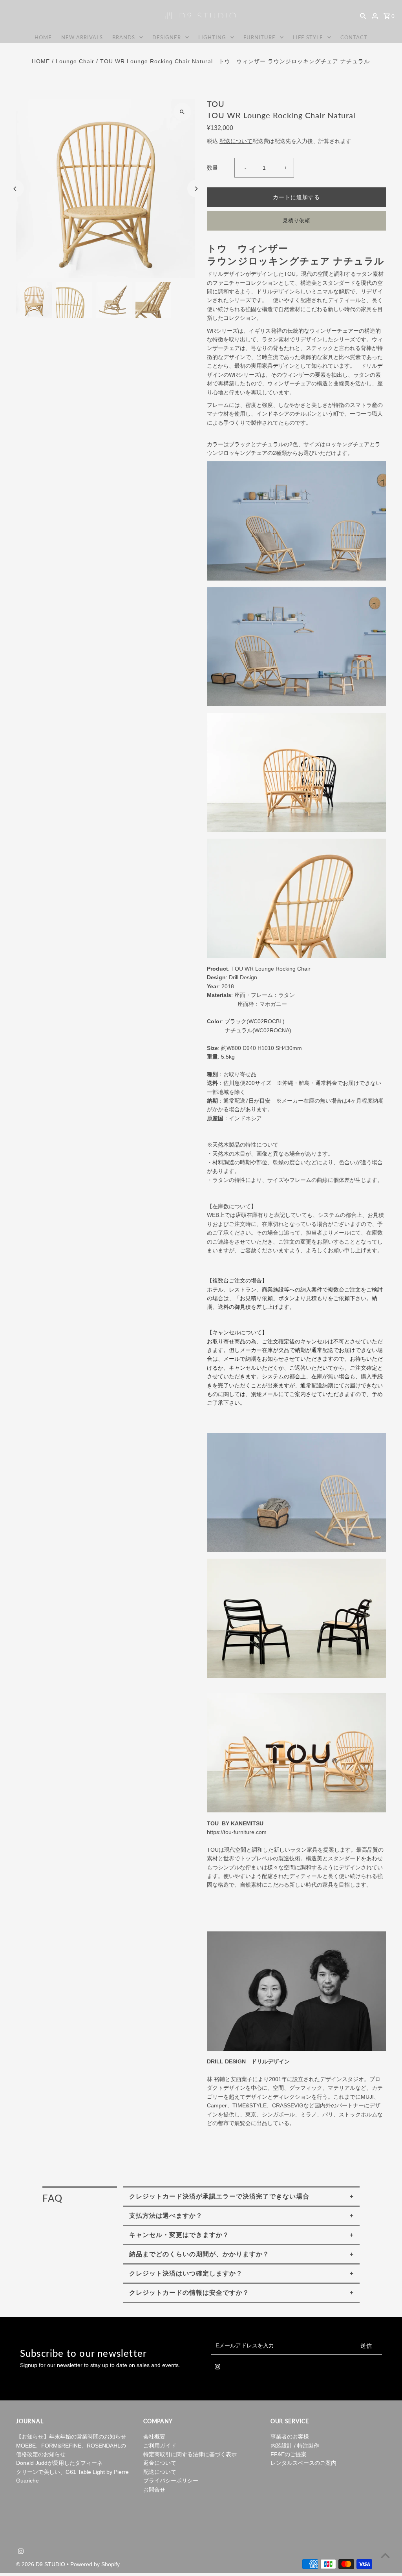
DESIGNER (167, 37)
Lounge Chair (75, 61)
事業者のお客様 (290, 2437)
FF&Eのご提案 (289, 2454)
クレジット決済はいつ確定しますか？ (186, 2273)
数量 (212, 168)
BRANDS (124, 37)
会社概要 (154, 2437)
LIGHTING (212, 37)
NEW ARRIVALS (82, 37)
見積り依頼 (296, 221)
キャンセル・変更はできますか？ (179, 2235)
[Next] (196, 189)
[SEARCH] (363, 16)
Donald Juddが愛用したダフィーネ (59, 2463)
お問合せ (154, 2490)
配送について (236, 141)
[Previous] (15, 189)
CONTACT (354, 37)
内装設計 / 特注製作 (295, 2446)
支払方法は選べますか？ (166, 2216)
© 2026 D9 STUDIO (41, 2564)
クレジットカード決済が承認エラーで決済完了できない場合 (219, 2196)
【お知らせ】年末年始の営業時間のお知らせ (71, 2437)
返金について (160, 2463)
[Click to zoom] (182, 112)
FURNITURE (259, 37)
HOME (43, 37)
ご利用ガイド (160, 2446)
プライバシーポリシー (171, 2481)
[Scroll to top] (385, 2555)
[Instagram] (217, 2368)
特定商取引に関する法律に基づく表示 (190, 2454)
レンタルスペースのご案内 (303, 2463)
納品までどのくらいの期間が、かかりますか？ (199, 2254)
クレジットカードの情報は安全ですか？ (189, 2293)
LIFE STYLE (308, 37)
